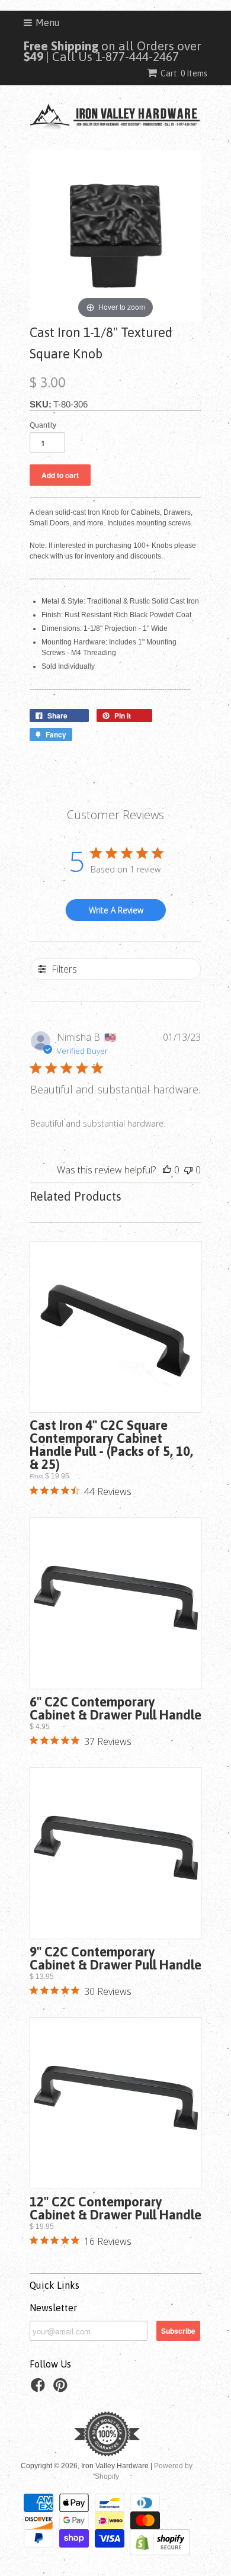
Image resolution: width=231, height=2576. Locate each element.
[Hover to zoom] (115, 235)
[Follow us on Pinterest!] (62, 2389)
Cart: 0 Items (184, 73)
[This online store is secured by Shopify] (160, 2553)
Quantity (43, 425)
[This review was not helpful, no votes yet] (188, 1170)
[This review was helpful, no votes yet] (167, 1170)
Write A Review (116, 910)
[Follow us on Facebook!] (40, 2389)
